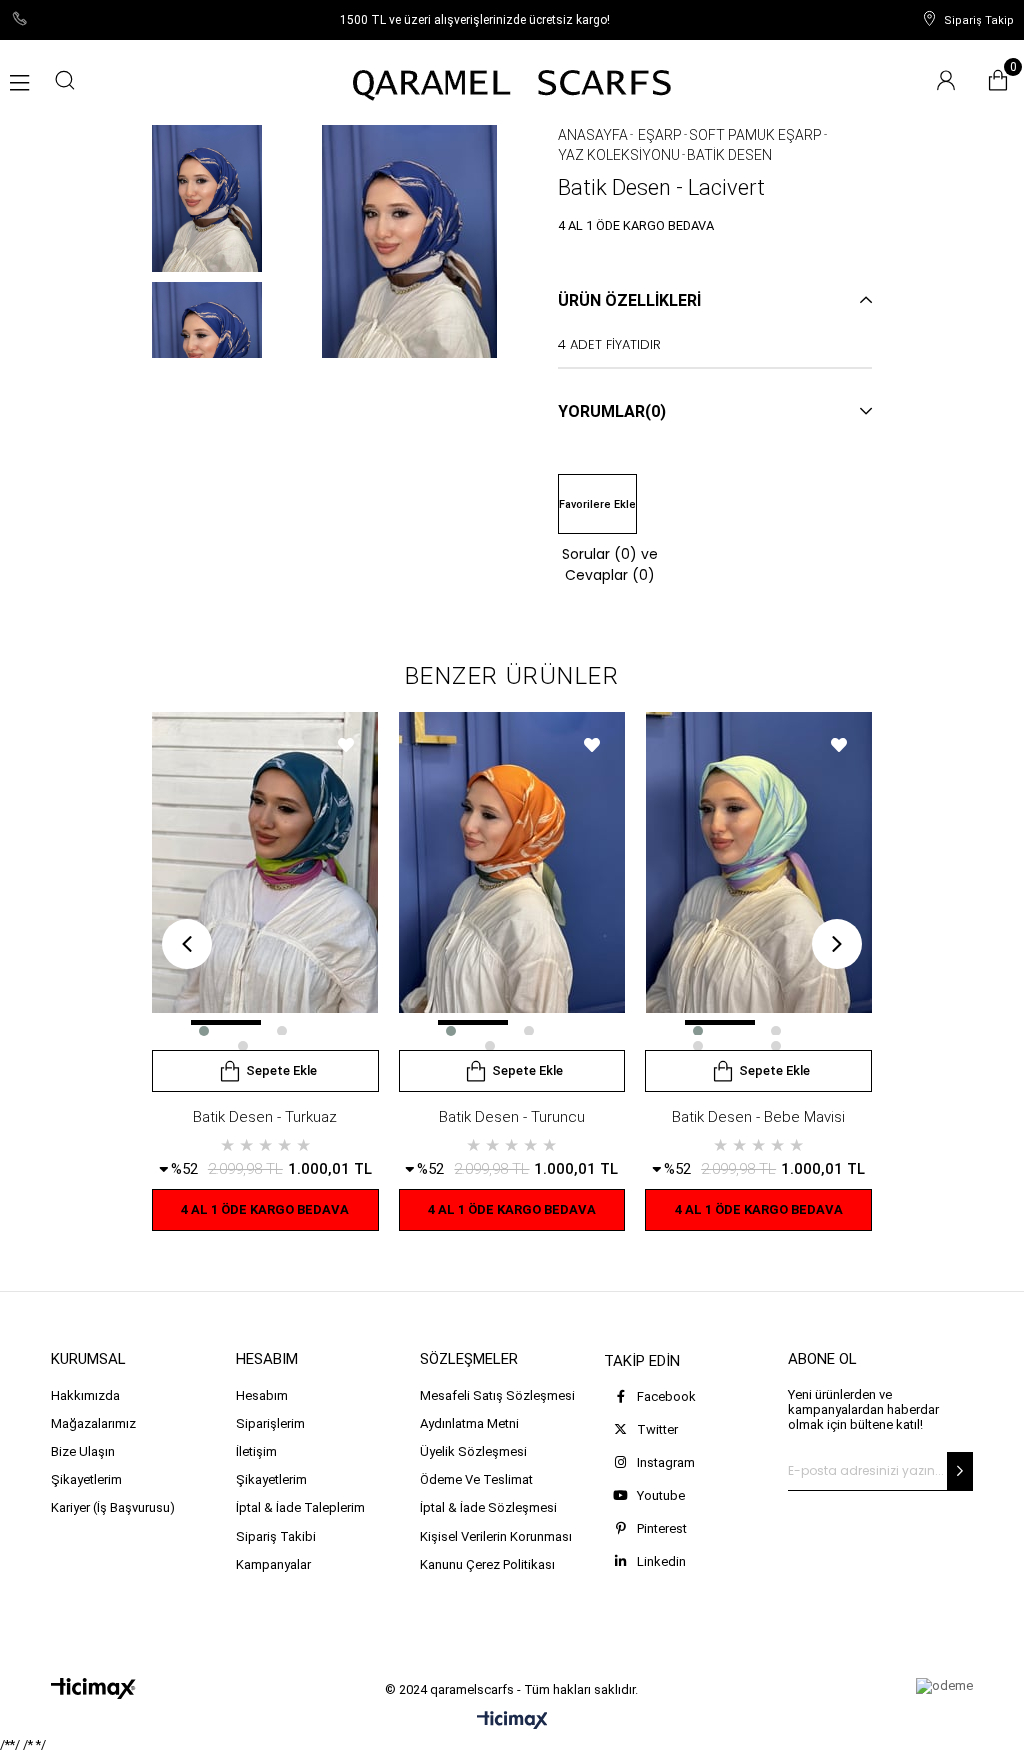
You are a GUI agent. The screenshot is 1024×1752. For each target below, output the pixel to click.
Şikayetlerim (86, 1479)
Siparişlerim (270, 1423)
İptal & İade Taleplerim (300, 1507)
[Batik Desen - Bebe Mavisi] (758, 881)
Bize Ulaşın (83, 1451)
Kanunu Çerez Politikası (487, 1564)
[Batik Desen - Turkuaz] (265, 881)
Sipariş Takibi (276, 1536)
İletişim (256, 1451)
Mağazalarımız (93, 1423)
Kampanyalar (273, 1564)
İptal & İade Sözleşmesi (488, 1507)
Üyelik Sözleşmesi (473, 1451)
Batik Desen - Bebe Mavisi (758, 1117)
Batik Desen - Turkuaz (265, 1117)
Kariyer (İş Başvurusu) (113, 1507)
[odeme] (944, 1686)
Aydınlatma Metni (469, 1423)
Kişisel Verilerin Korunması (496, 1536)
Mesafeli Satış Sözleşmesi (497, 1395)
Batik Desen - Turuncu (512, 1117)
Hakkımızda (85, 1395)
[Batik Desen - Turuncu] (512, 881)
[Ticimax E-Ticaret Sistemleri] (512, 1721)
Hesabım (262, 1395)
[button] (226, 1022)
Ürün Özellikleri (629, 300)
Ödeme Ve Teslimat (476, 1479)
